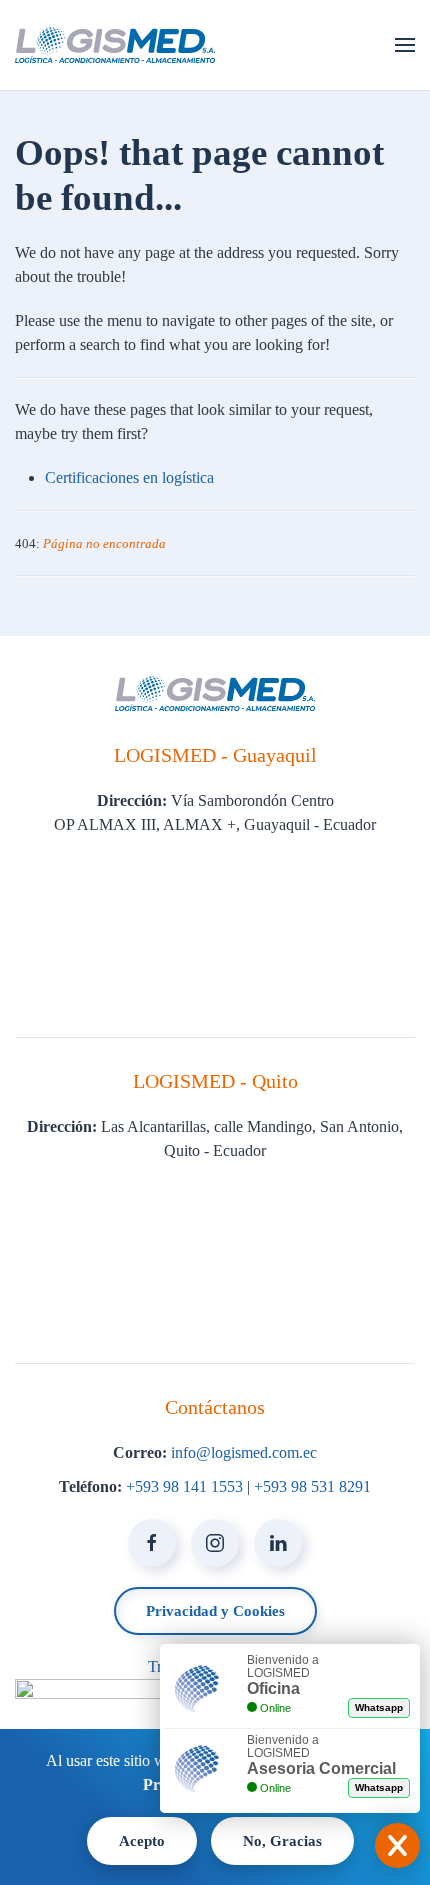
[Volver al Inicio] (115, 45)
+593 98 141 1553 (184, 1486)
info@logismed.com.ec (244, 1452)
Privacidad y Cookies (215, 1611)
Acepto (142, 1841)
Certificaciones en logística (129, 477)
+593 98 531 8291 (312, 1486)
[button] (405, 45)
